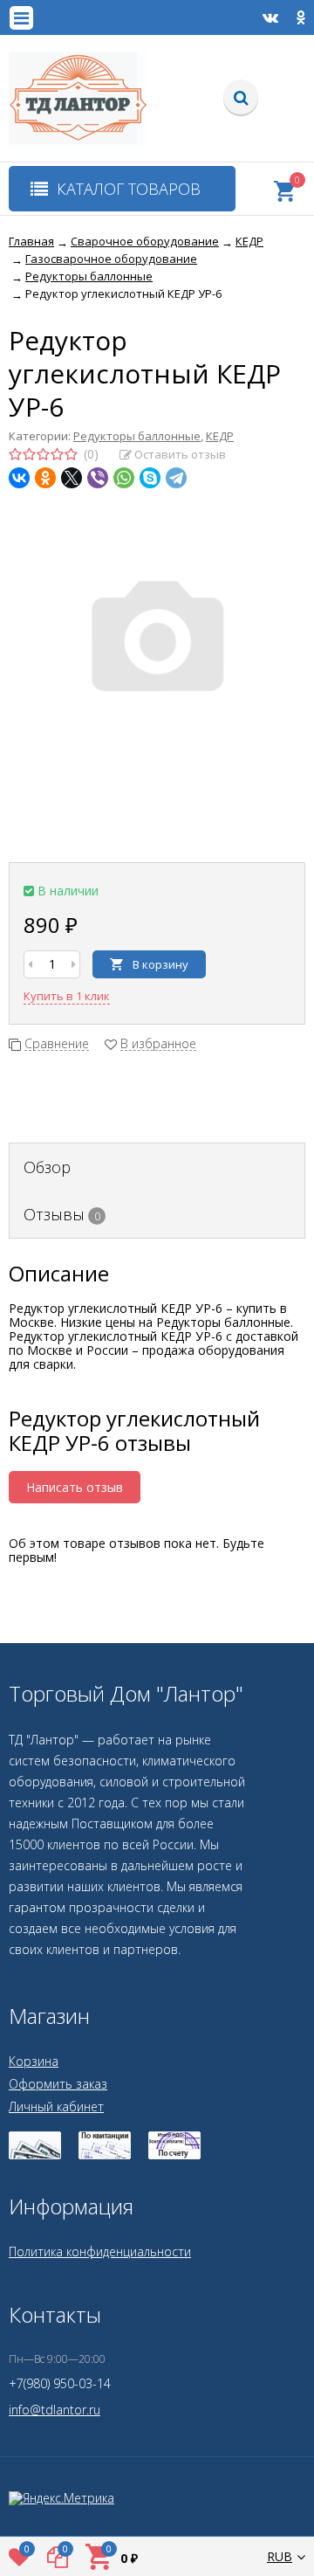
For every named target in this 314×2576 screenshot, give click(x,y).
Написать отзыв (75, 1487)
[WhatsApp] (124, 478)
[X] (72, 478)
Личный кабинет (56, 2106)
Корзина (34, 2061)
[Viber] (98, 478)
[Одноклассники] (45, 478)
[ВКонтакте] (19, 478)
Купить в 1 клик (67, 996)
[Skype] (150, 478)
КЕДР (220, 436)
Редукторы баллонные (137, 436)
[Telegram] (176, 478)
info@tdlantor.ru (55, 2410)
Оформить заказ (58, 2084)
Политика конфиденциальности (100, 2251)
